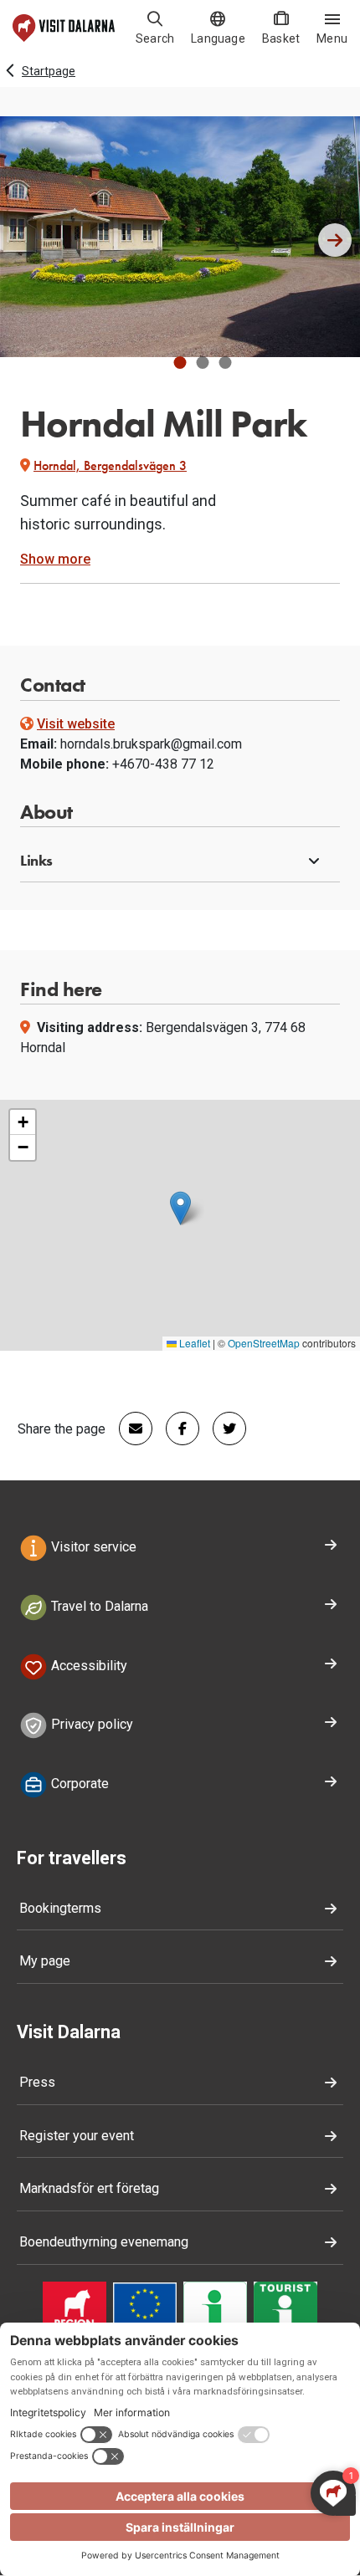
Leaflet (193, 1343)
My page (45, 1961)
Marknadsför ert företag (89, 2188)
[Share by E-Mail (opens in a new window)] (129, 1429)
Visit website (76, 724)
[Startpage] (64, 28)
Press (37, 2082)
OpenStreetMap (264, 1343)
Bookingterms (60, 1908)
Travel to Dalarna (98, 1606)
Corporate (78, 1784)
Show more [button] (55, 559)
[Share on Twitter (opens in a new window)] (223, 1429)
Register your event (77, 2136)
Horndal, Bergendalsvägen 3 (110, 465)
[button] (180, 363)
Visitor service (92, 1547)
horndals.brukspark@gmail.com (151, 744)
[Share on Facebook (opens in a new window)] (176, 1429)
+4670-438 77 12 (163, 764)
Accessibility (87, 1666)
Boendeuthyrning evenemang (104, 2242)
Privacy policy (90, 1725)
